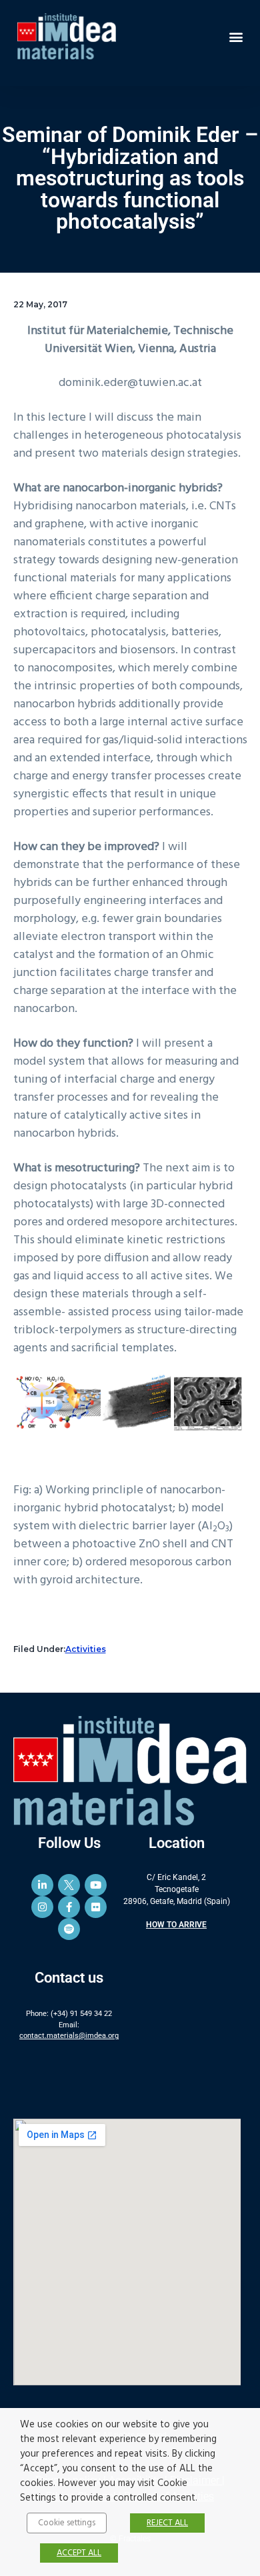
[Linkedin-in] (42, 1885)
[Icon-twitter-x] (69, 1885)
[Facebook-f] (69, 1907)
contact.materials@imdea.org (69, 2036)
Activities (86, 1649)
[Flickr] (96, 1907)
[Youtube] (96, 1885)
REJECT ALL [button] (167, 2523)
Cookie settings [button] (67, 2523)
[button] (236, 36)
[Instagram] (42, 1907)
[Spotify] (69, 1929)
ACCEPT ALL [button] (79, 2553)
